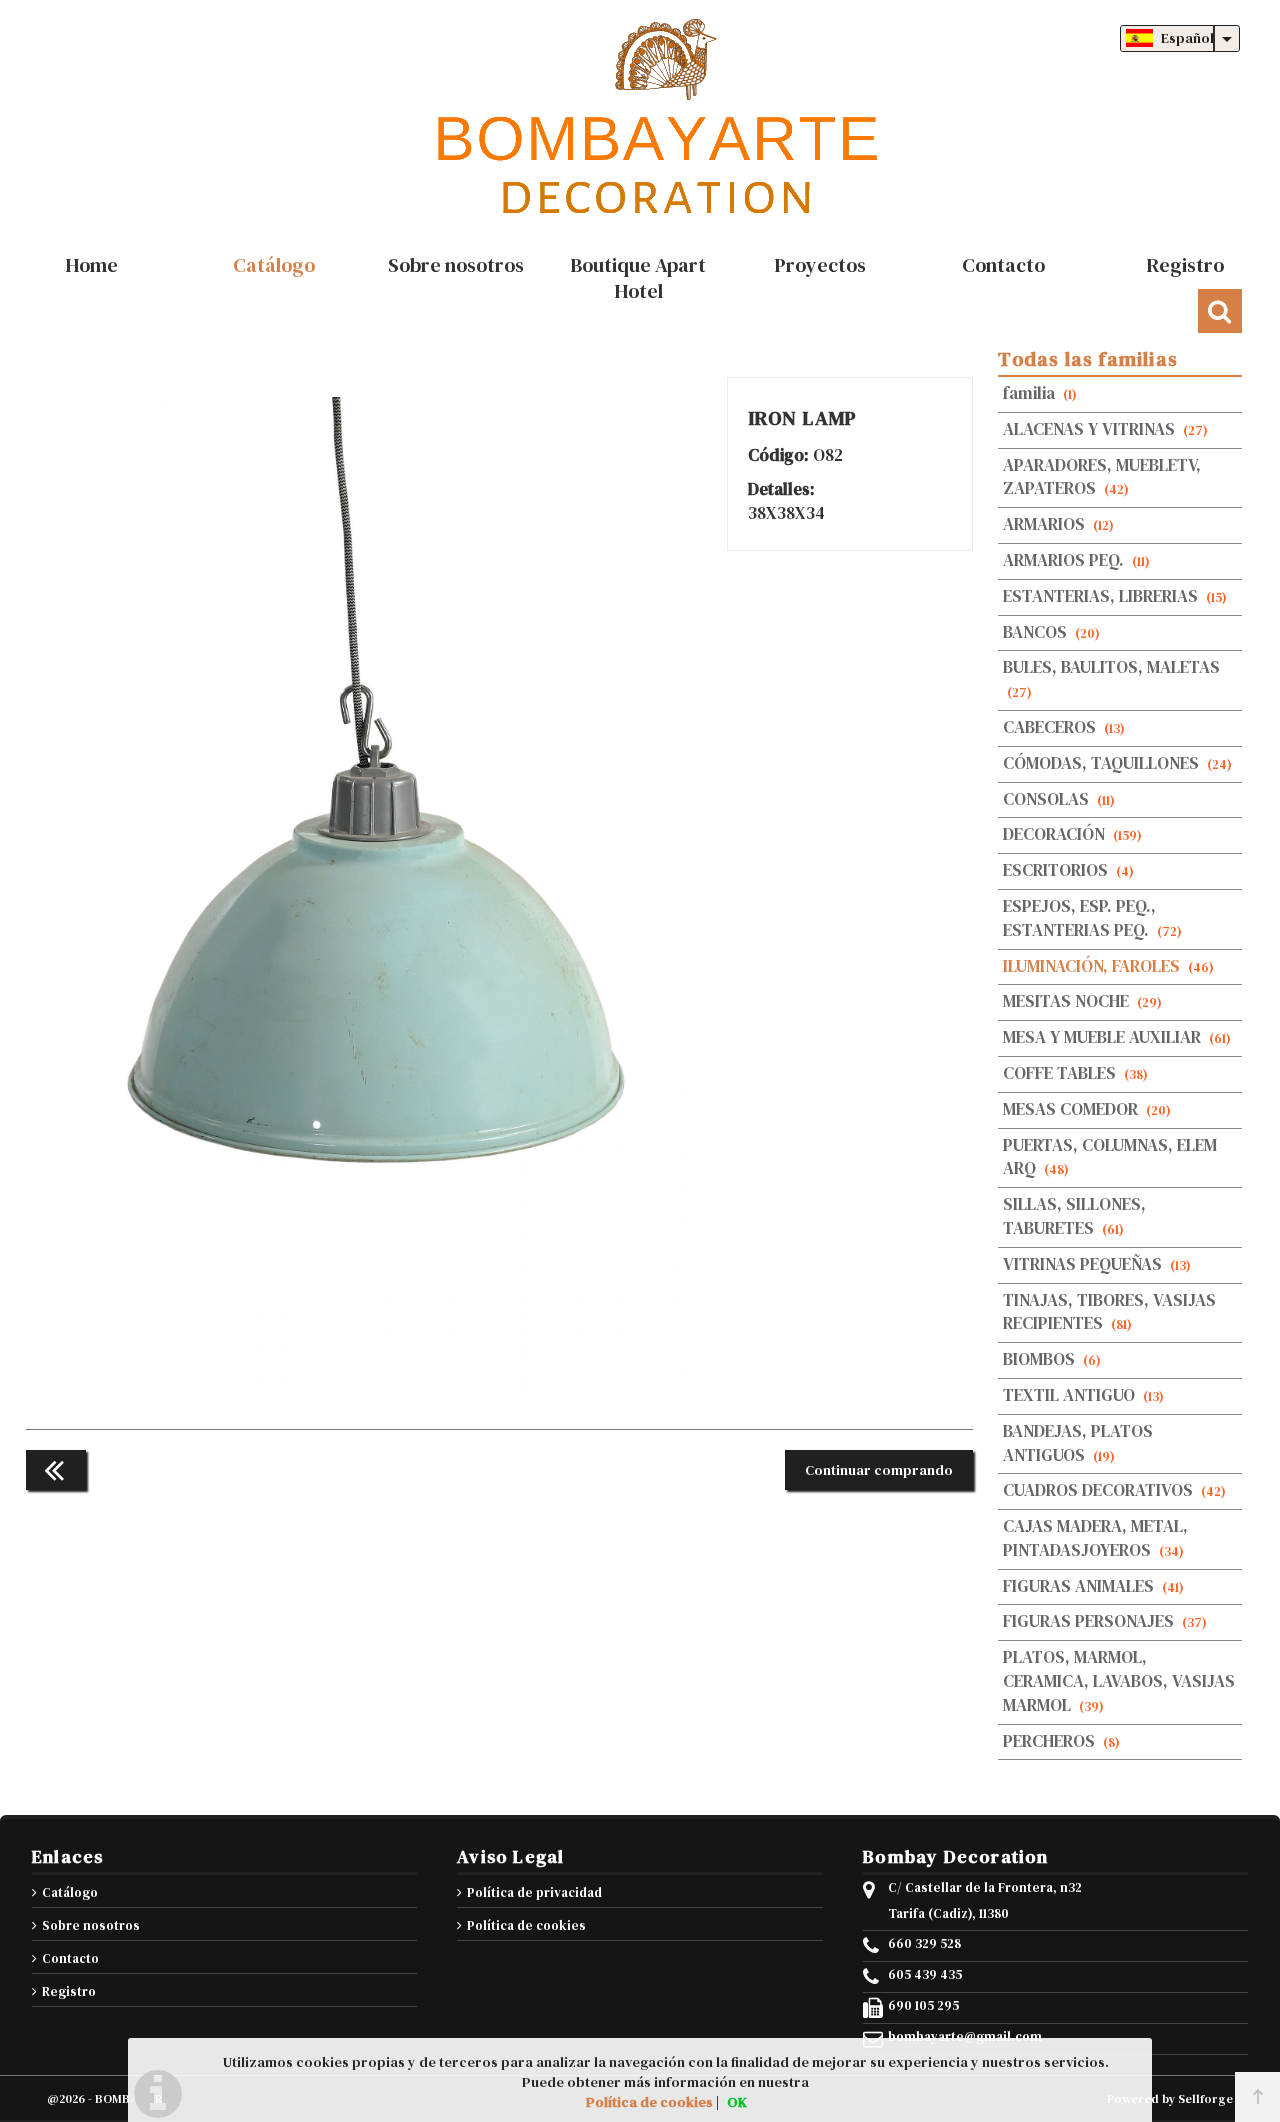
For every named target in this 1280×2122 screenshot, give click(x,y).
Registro (69, 1991)
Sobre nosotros (91, 1925)
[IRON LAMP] (376, 1389)
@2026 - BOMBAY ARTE (112, 2099)
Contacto (70, 1958)
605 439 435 (925, 1975)
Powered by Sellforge (1170, 2099)
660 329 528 (924, 1944)
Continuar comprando (879, 1470)
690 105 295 (923, 2006)
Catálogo (70, 1892)
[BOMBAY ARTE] (640, 120)
